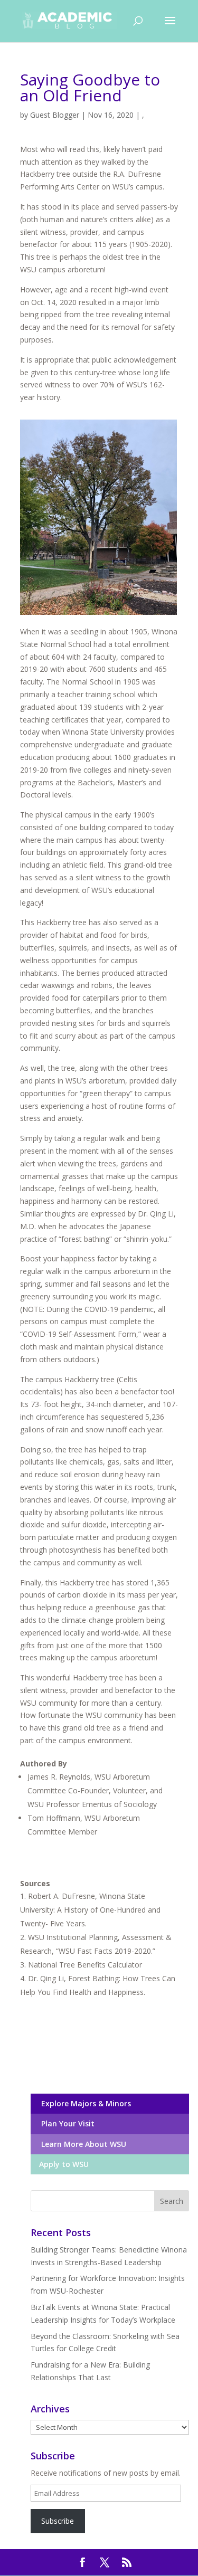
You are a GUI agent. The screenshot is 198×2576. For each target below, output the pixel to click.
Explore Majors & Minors (84, 2103)
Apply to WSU (63, 2164)
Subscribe (58, 2521)
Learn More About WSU (82, 2144)
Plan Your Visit (66, 2123)
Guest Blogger (55, 115)
